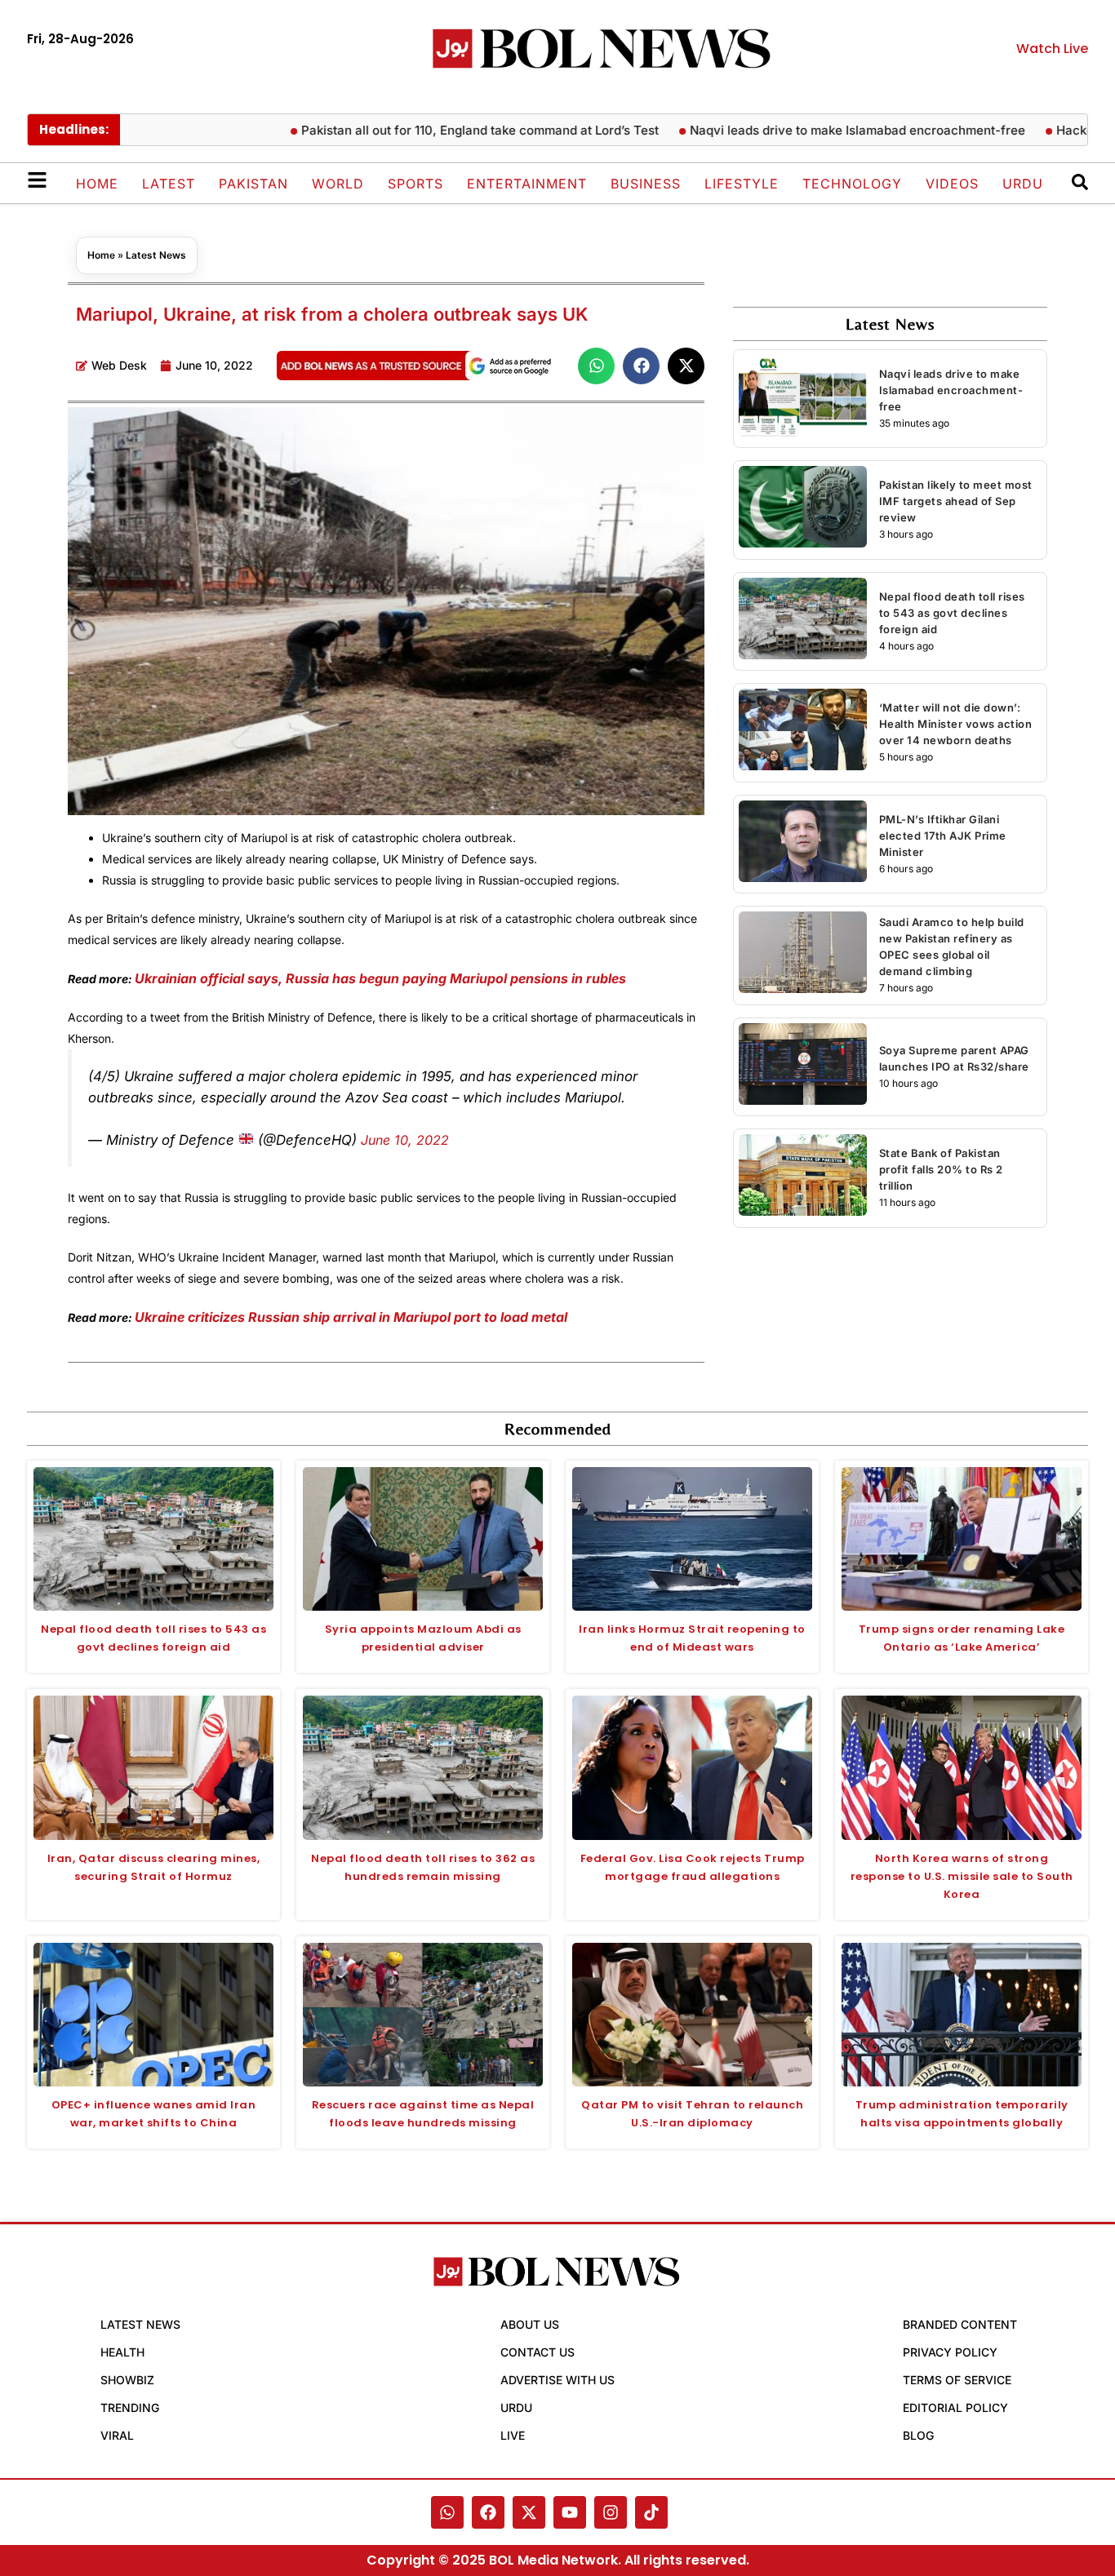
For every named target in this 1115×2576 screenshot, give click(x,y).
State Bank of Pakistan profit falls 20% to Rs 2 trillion (941, 1169)
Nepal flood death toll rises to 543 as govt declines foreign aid (952, 613)
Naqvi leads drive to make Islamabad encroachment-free (810, 130)
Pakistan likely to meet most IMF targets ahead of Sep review (956, 501)
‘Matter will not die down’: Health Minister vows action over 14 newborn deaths (956, 724)
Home (97, 184)
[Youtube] (570, 2512)
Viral (117, 2435)
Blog (918, 2435)
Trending (130, 2408)
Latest (169, 184)
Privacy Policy (950, 2352)
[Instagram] (611, 2512)
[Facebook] (488, 2512)
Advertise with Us (557, 2380)
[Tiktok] (651, 2512)
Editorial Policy (955, 2408)
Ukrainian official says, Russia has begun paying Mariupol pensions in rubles (380, 978)
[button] (596, 366)
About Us (530, 2324)
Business (646, 184)
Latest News (156, 255)
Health (122, 2352)
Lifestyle (742, 184)
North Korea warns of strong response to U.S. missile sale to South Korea (962, 1876)
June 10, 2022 (405, 1140)
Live (513, 2435)
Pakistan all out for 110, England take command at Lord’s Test (433, 130)
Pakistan (253, 184)
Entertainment (527, 184)
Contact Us (538, 2352)
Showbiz (127, 2380)
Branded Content (960, 2324)
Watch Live (1052, 49)
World (338, 184)
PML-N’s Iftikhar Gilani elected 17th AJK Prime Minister (943, 836)
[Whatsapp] (447, 2512)
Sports (415, 184)
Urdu (1023, 184)
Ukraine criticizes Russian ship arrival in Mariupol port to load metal (351, 1317)
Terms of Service (957, 2380)
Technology (852, 184)
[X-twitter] (529, 2512)
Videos (952, 184)
